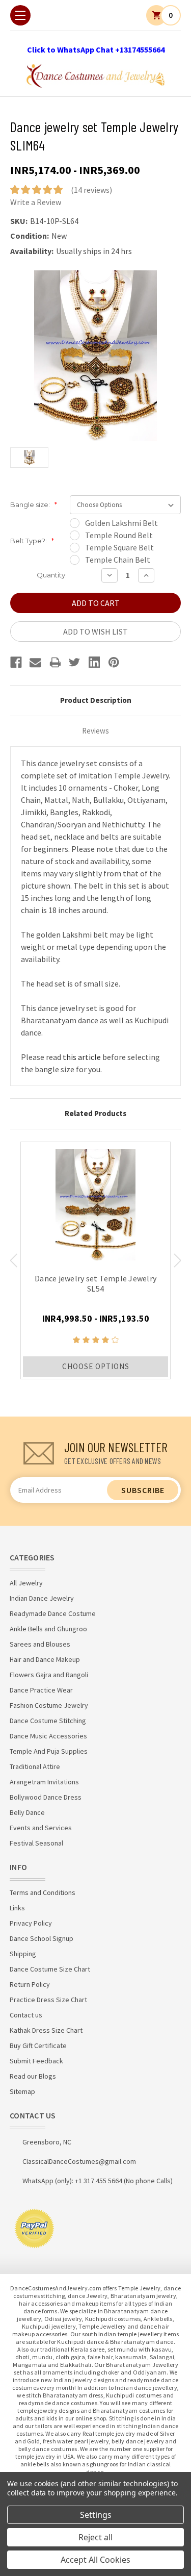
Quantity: (52, 575)
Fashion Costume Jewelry (49, 1705)
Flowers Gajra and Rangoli (49, 1675)
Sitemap (22, 2091)
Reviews (95, 731)
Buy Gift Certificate (38, 2045)
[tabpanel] (95, 1260)
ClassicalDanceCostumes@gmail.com (79, 2161)
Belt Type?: (32, 541)
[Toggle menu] (20, 15)
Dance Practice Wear (41, 1690)
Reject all (95, 2537)
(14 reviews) (91, 190)
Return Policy (30, 1984)
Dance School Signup (42, 1938)
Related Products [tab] (95, 1113)
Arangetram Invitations (44, 1782)
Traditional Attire (35, 1766)
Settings (96, 2515)
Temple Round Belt (119, 535)
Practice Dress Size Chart (48, 2000)
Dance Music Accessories (48, 1736)
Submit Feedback (36, 2061)
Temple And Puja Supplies (49, 1751)
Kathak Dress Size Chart (46, 2030)
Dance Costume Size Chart (50, 1969)
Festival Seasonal (36, 1843)
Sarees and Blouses (40, 1644)
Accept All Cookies (95, 2560)
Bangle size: (34, 504)
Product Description (96, 700)
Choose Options (96, 1366)
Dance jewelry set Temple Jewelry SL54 (95, 1283)
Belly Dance (27, 1812)
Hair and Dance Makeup (45, 1659)
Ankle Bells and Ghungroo (48, 1629)
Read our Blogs (33, 2076)
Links (17, 1908)
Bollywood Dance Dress (46, 1797)
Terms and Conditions (43, 1892)
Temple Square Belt (119, 547)
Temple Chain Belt (118, 560)
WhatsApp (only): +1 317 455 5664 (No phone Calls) (98, 2181)
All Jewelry (26, 1583)
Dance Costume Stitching (48, 1721)
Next (178, 1260)
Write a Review (36, 202)
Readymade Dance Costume (53, 1613)
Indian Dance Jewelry (42, 1598)
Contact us (26, 2015)
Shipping (23, 1954)
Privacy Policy (31, 1923)
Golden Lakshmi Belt (121, 523)
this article (82, 1057)
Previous (13, 1260)
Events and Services (41, 1828)
